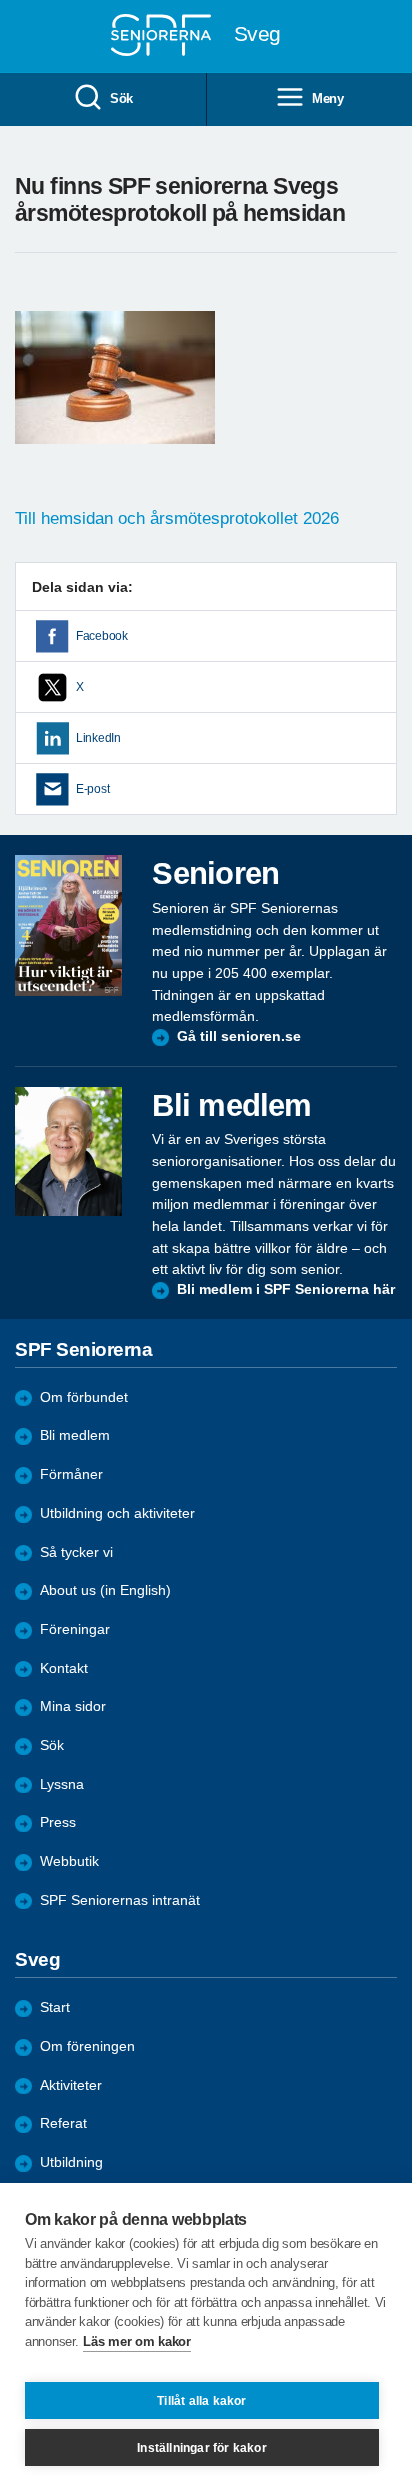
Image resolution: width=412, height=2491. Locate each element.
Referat (63, 2123)
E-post (92, 789)
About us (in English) (105, 1590)
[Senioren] (68, 925)
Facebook (102, 636)
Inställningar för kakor (202, 2448)
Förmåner (71, 1474)
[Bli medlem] (68, 1151)
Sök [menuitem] (121, 98)
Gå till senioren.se (239, 1036)
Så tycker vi (76, 1552)
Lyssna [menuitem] (62, 1784)
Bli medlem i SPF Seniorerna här (286, 1289)
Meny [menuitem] (328, 98)
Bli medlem (75, 1435)
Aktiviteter (71, 2085)
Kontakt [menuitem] (64, 1668)
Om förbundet (84, 1397)
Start (55, 2007)
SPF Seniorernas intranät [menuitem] (120, 1900)
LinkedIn (98, 738)
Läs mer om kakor (136, 2341)
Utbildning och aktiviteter (117, 1513)
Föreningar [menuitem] (75, 1629)
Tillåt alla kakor (201, 2401)
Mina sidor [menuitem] (73, 1706)
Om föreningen (87, 2046)
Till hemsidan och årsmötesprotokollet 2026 (179, 518)
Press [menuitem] (58, 1822)
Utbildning (71, 2162)
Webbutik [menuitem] (69, 1861)
